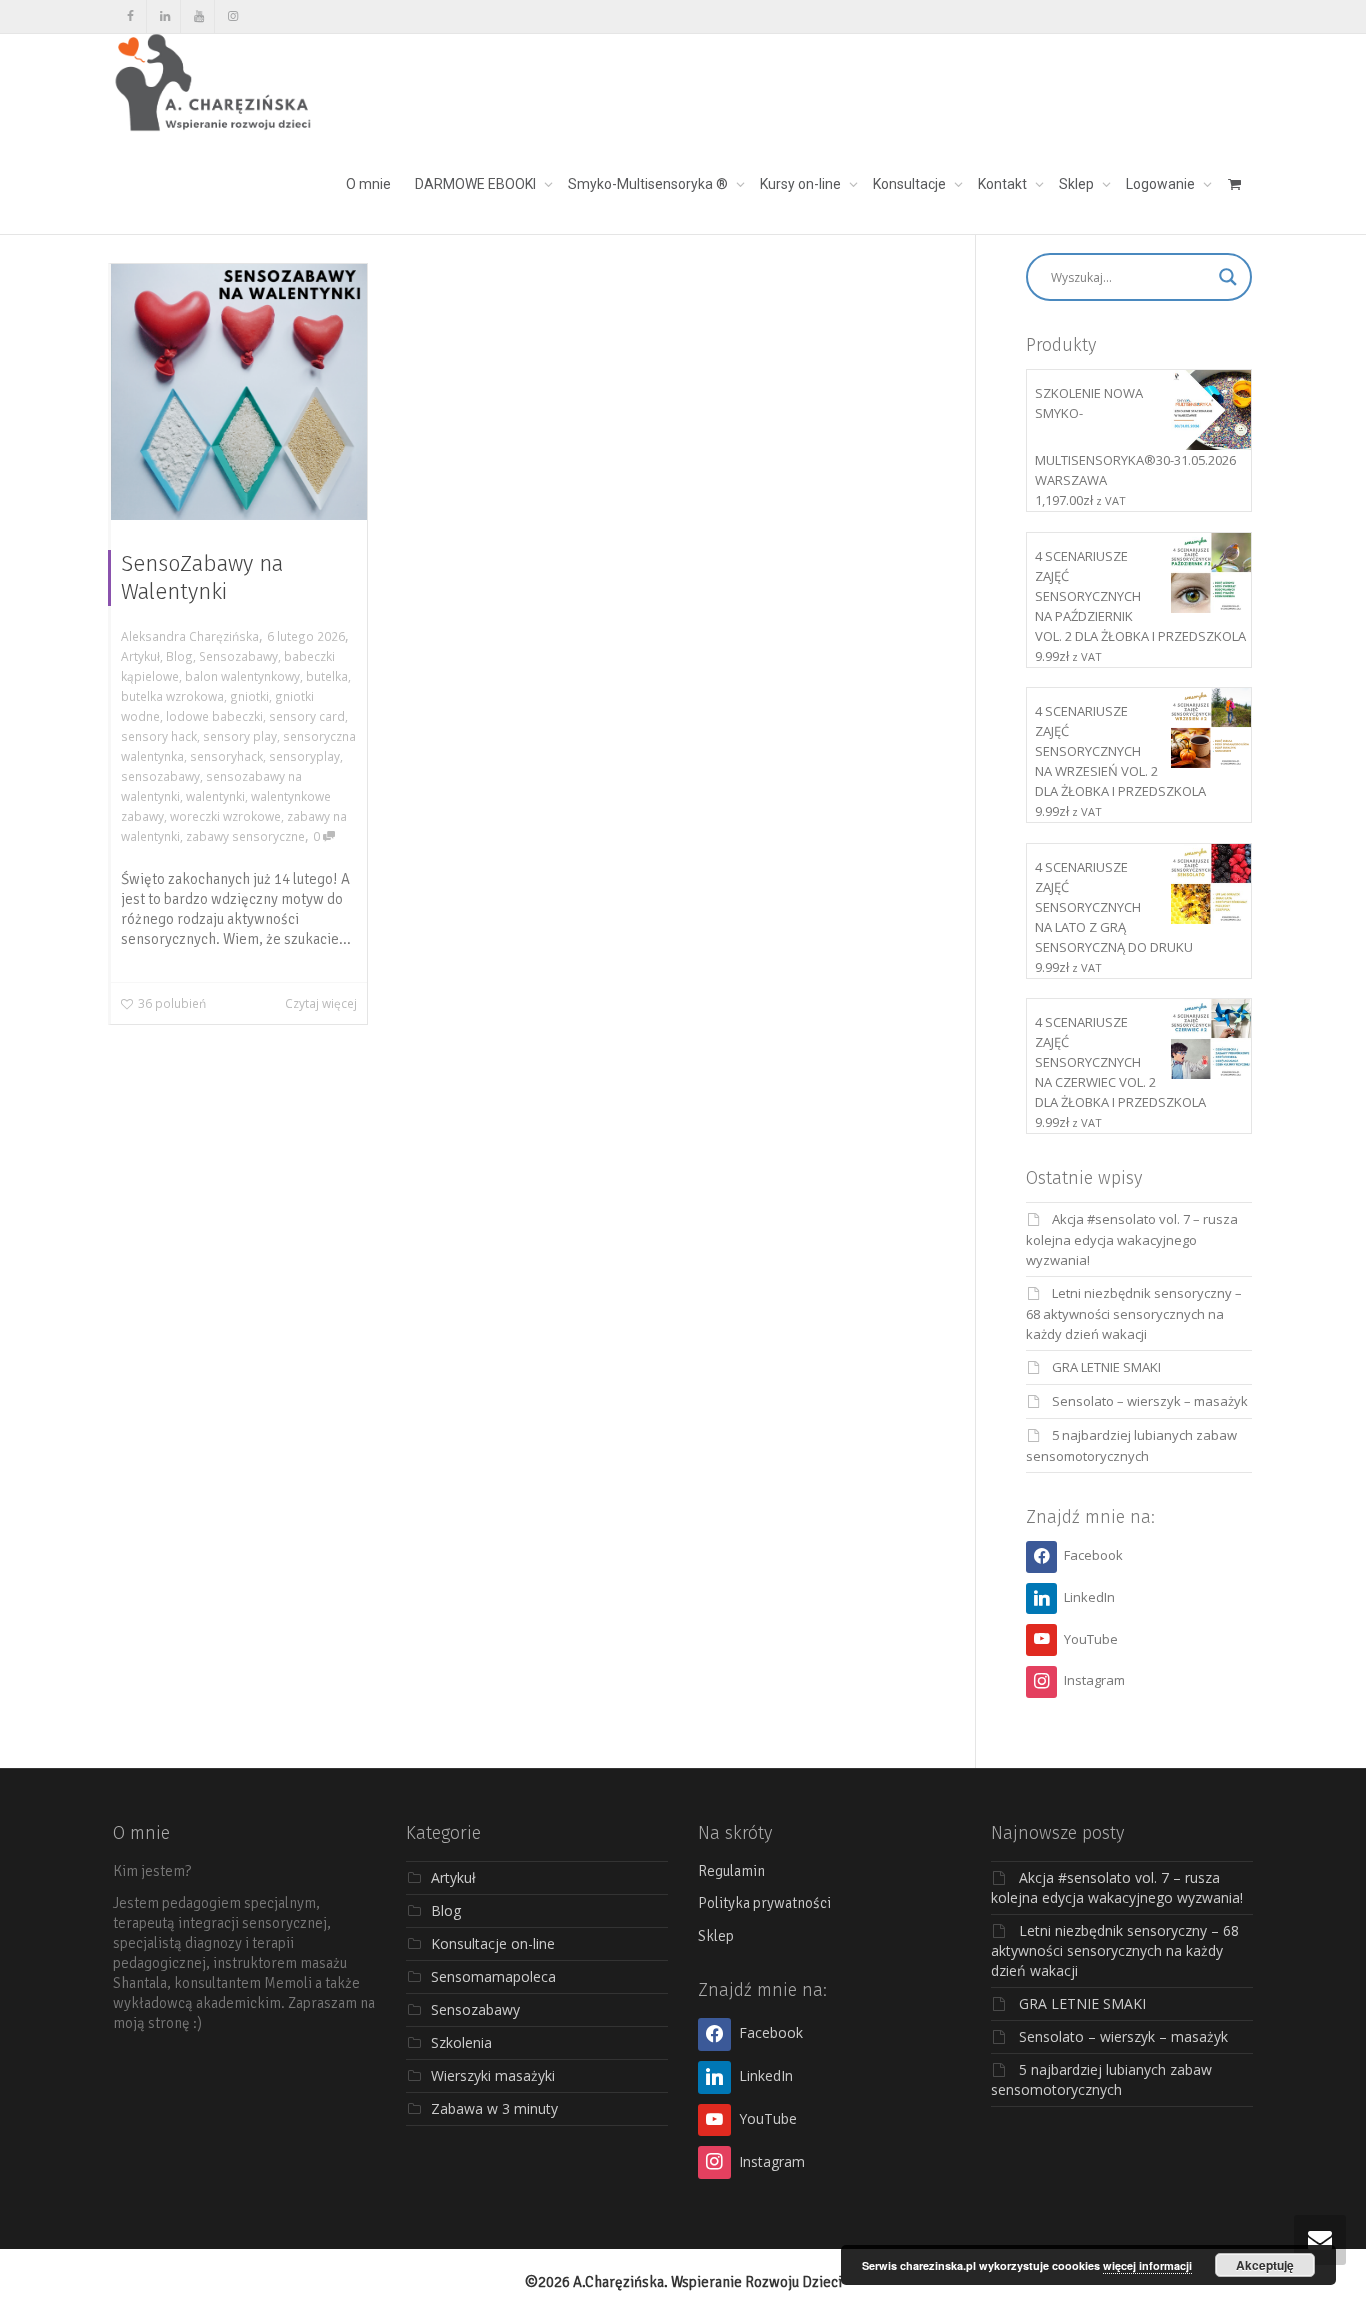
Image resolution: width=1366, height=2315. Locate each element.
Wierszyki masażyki (493, 2075)
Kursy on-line (802, 184)
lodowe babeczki (214, 716)
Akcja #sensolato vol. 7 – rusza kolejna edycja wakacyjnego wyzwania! (1132, 1239)
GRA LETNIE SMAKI (1106, 1367)
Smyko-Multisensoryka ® (649, 184)
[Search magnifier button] (1228, 277)
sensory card (307, 716)
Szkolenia (461, 2042)
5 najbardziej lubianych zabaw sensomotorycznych (1101, 2079)
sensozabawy (160, 776)
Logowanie (1162, 184)
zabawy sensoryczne (245, 836)
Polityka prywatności (764, 1903)
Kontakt (1004, 184)
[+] (239, 392)
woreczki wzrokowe (225, 816)
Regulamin (731, 1871)
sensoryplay (304, 756)
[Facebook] (130, 16)
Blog (179, 656)
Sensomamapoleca (493, 1976)
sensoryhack (226, 756)
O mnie (368, 184)
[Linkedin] (164, 16)
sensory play (240, 736)
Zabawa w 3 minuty (494, 2108)
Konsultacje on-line (493, 1943)
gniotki (249, 696)
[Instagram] (232, 16)
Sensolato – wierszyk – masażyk (1150, 1401)
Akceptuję (1265, 2265)
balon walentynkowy (242, 676)
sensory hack (159, 736)
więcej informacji (1147, 2265)
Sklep (1078, 184)
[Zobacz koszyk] (1234, 184)
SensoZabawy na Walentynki (202, 577)
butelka (327, 676)
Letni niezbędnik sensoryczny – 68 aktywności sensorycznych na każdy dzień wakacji (1134, 1313)
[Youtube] (198, 16)
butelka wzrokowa (172, 696)
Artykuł (140, 656)
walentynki (215, 796)
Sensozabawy (238, 656)
